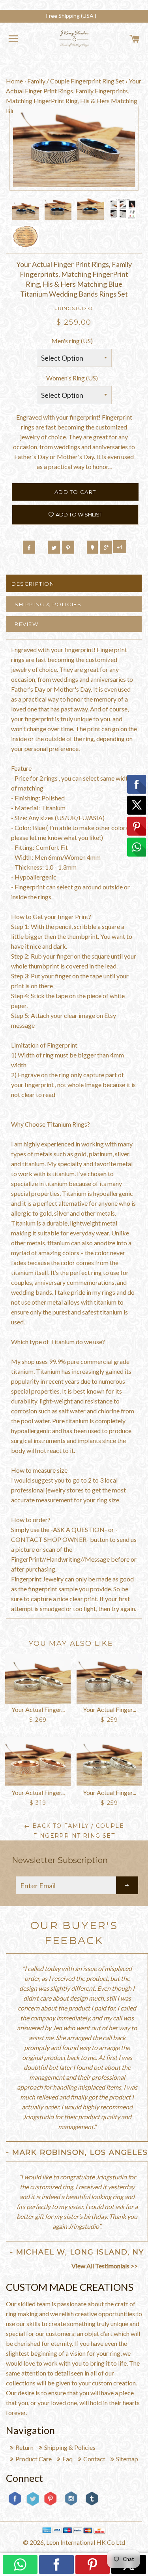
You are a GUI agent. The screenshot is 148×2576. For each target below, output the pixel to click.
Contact (94, 2459)
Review (27, 624)
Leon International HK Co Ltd (86, 2542)
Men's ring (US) (72, 341)
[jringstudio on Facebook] (15, 2505)
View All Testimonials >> (105, 2266)
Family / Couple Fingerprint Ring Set (76, 81)
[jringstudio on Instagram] (71, 2509)
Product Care (34, 2459)
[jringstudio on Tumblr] (92, 2505)
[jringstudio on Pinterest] (50, 2505)
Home (14, 81)
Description (33, 584)
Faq (67, 2459)
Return (24, 2447)
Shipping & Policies (48, 604)
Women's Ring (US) (72, 378)
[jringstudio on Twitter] (33, 2505)
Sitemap (127, 2459)
